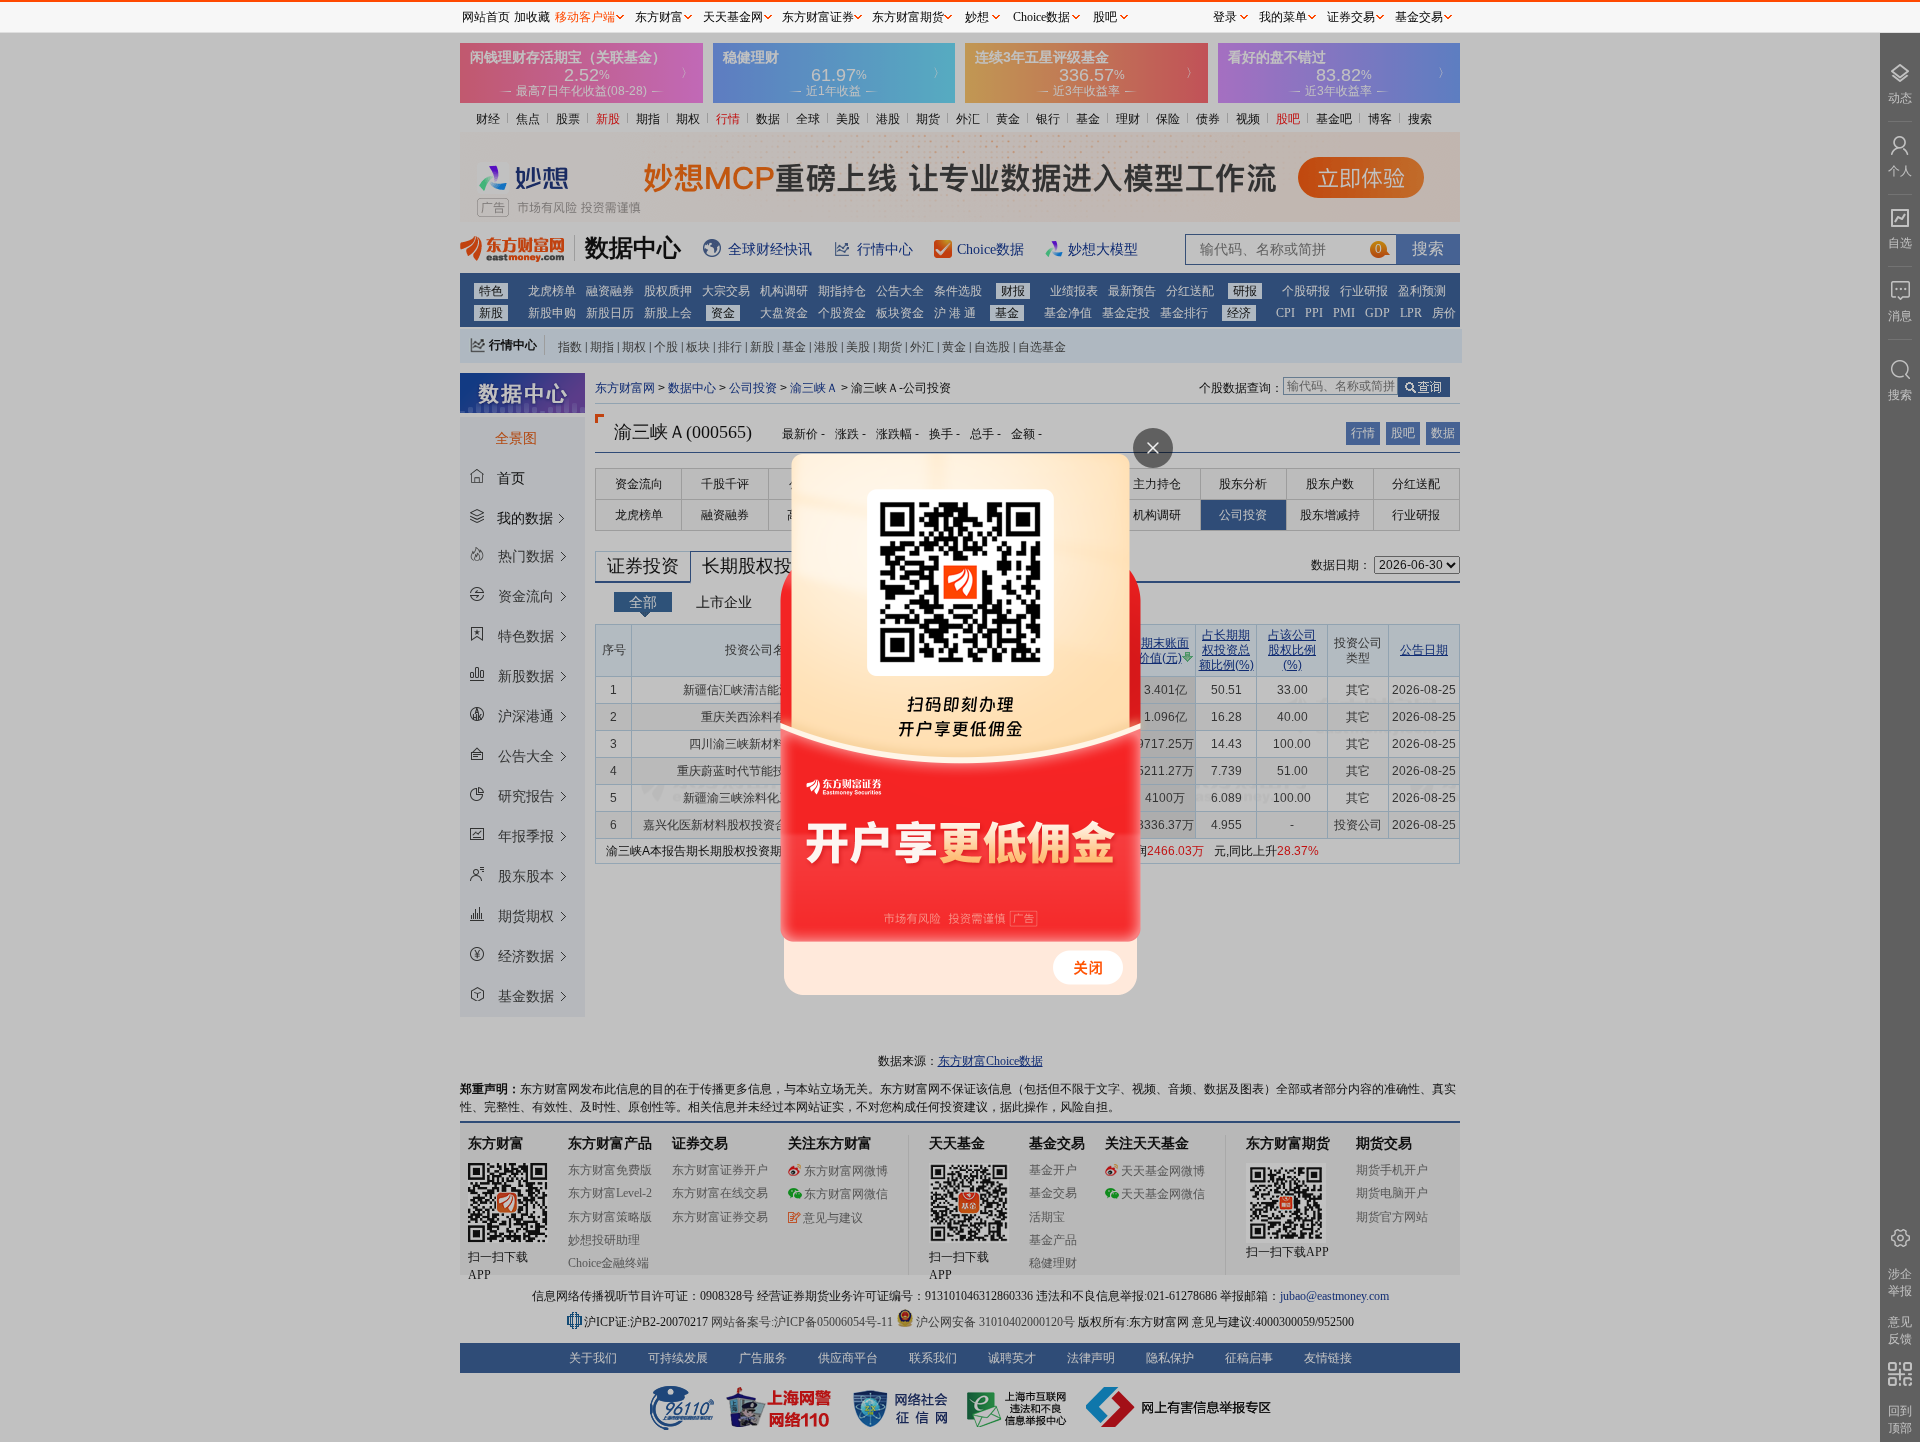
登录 (1225, 17)
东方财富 (659, 17)
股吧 (1105, 17)
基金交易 (1419, 17)
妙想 (977, 17)
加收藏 (532, 17)
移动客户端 (585, 17)
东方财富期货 (908, 17)
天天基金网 (733, 17)
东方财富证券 (818, 17)
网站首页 (486, 17)
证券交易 (1351, 17)
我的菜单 (1283, 17)
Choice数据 (1041, 17)
